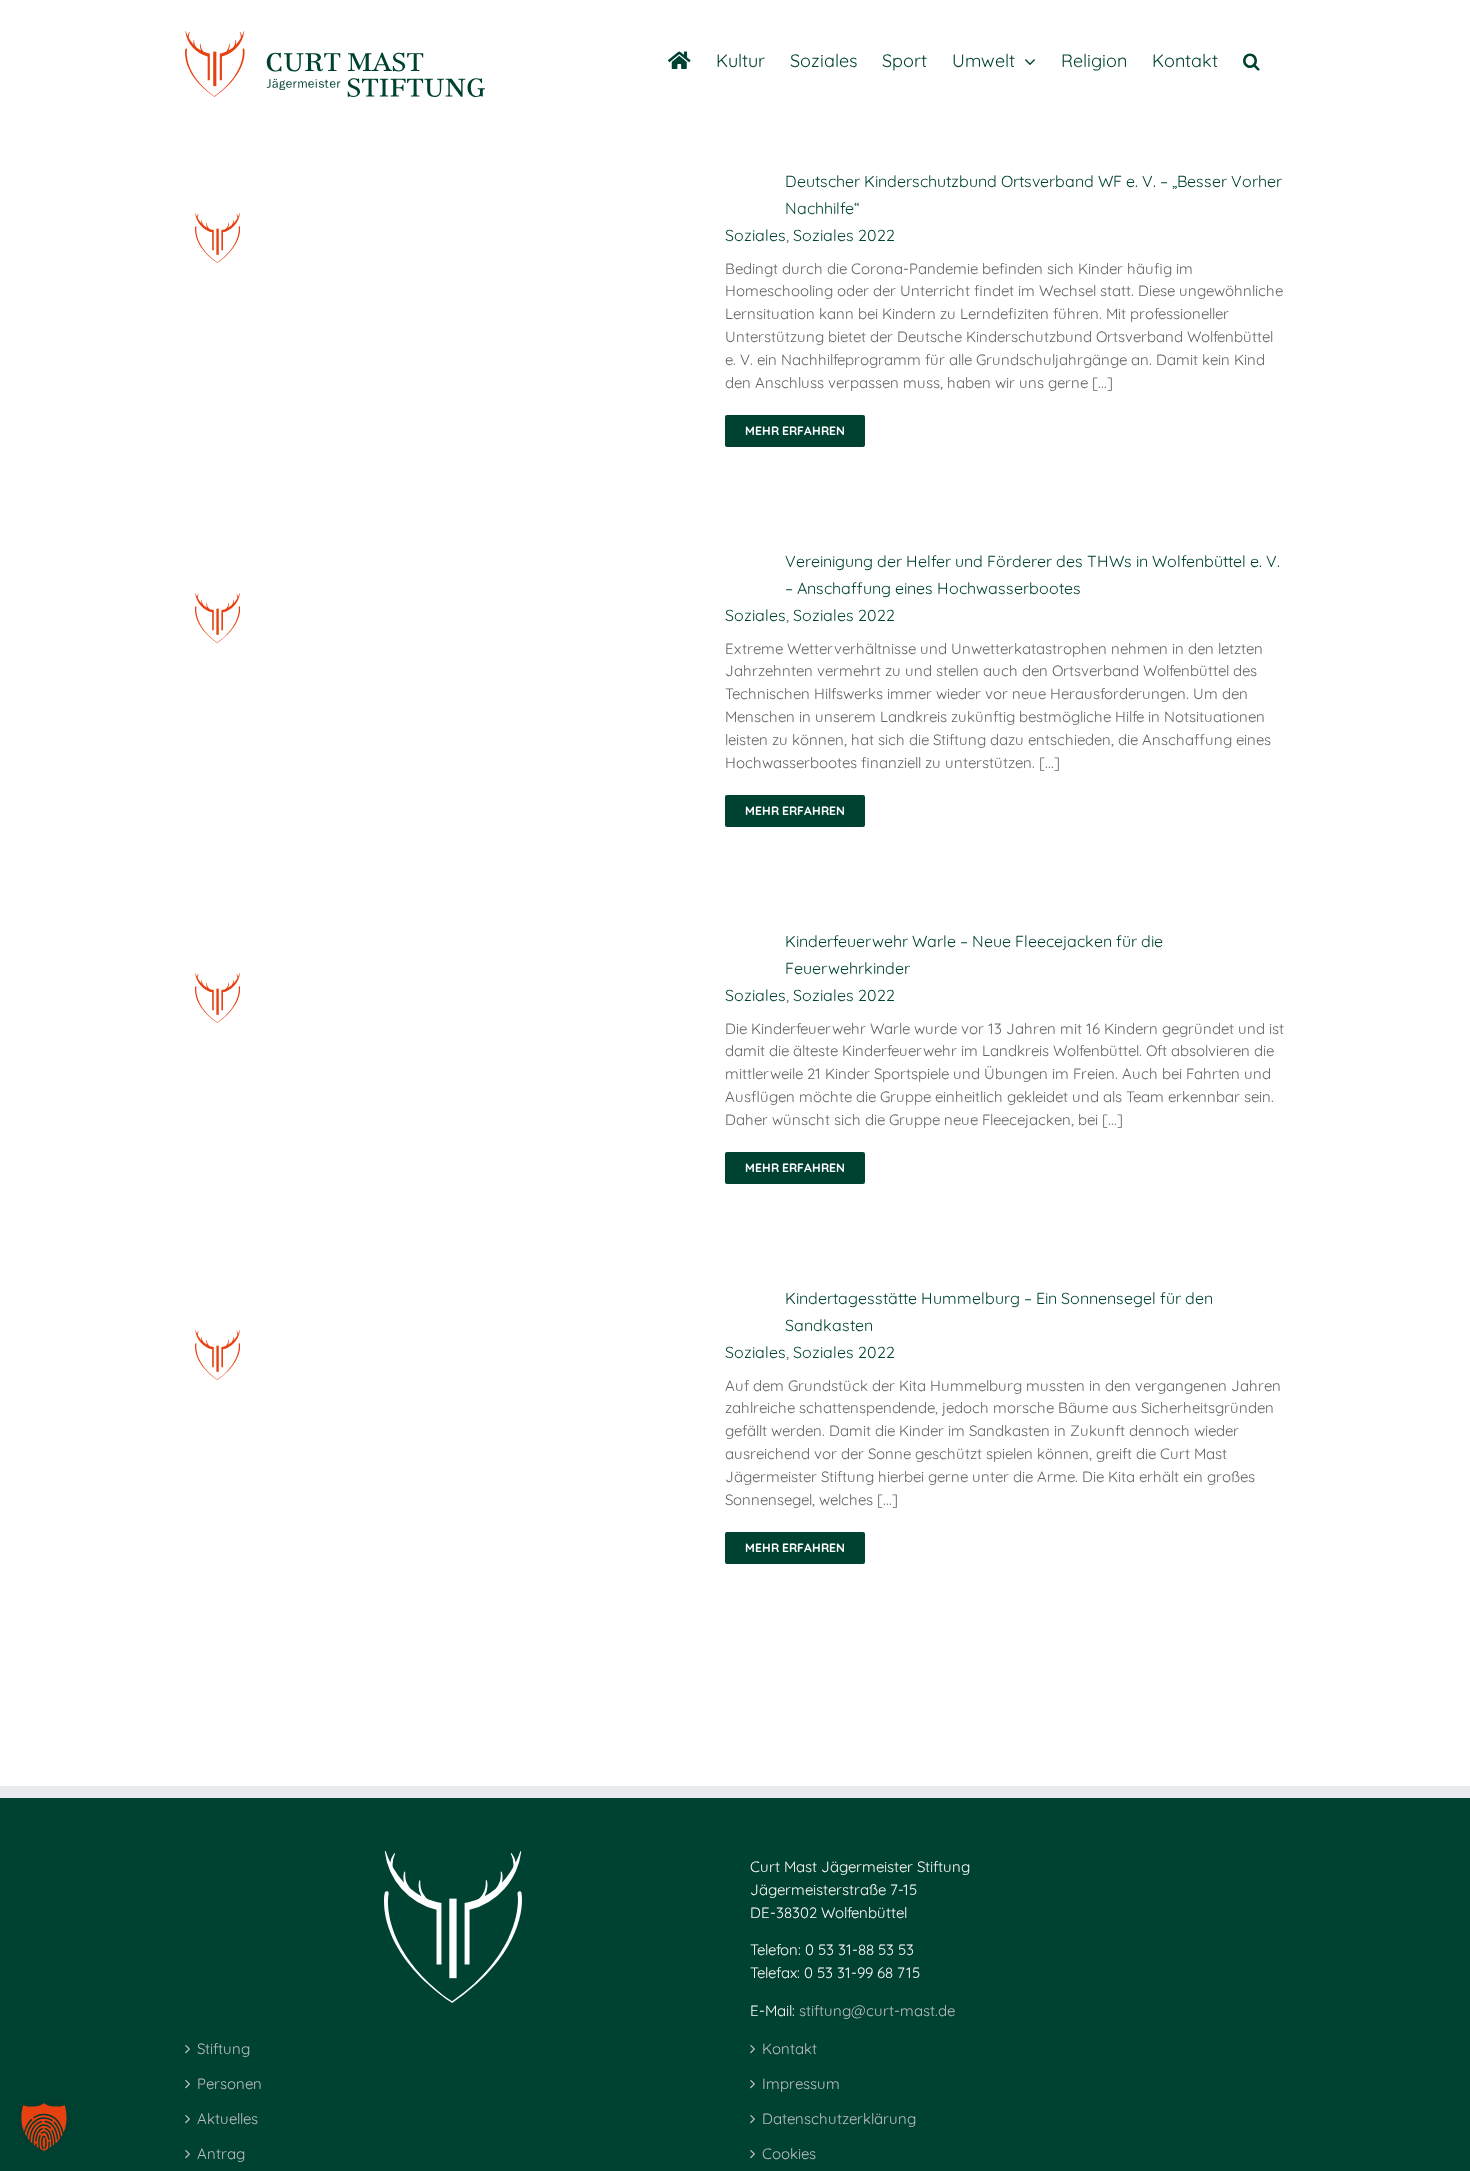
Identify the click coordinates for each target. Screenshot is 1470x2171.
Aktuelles (227, 2118)
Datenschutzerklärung (839, 2118)
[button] (1251, 60)
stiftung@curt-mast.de (877, 2010)
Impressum (801, 2083)
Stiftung (223, 2048)
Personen (229, 2083)
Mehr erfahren (795, 430)
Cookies (789, 2153)
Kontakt (789, 2048)
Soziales (755, 235)
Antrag (221, 2153)
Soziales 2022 (844, 235)
